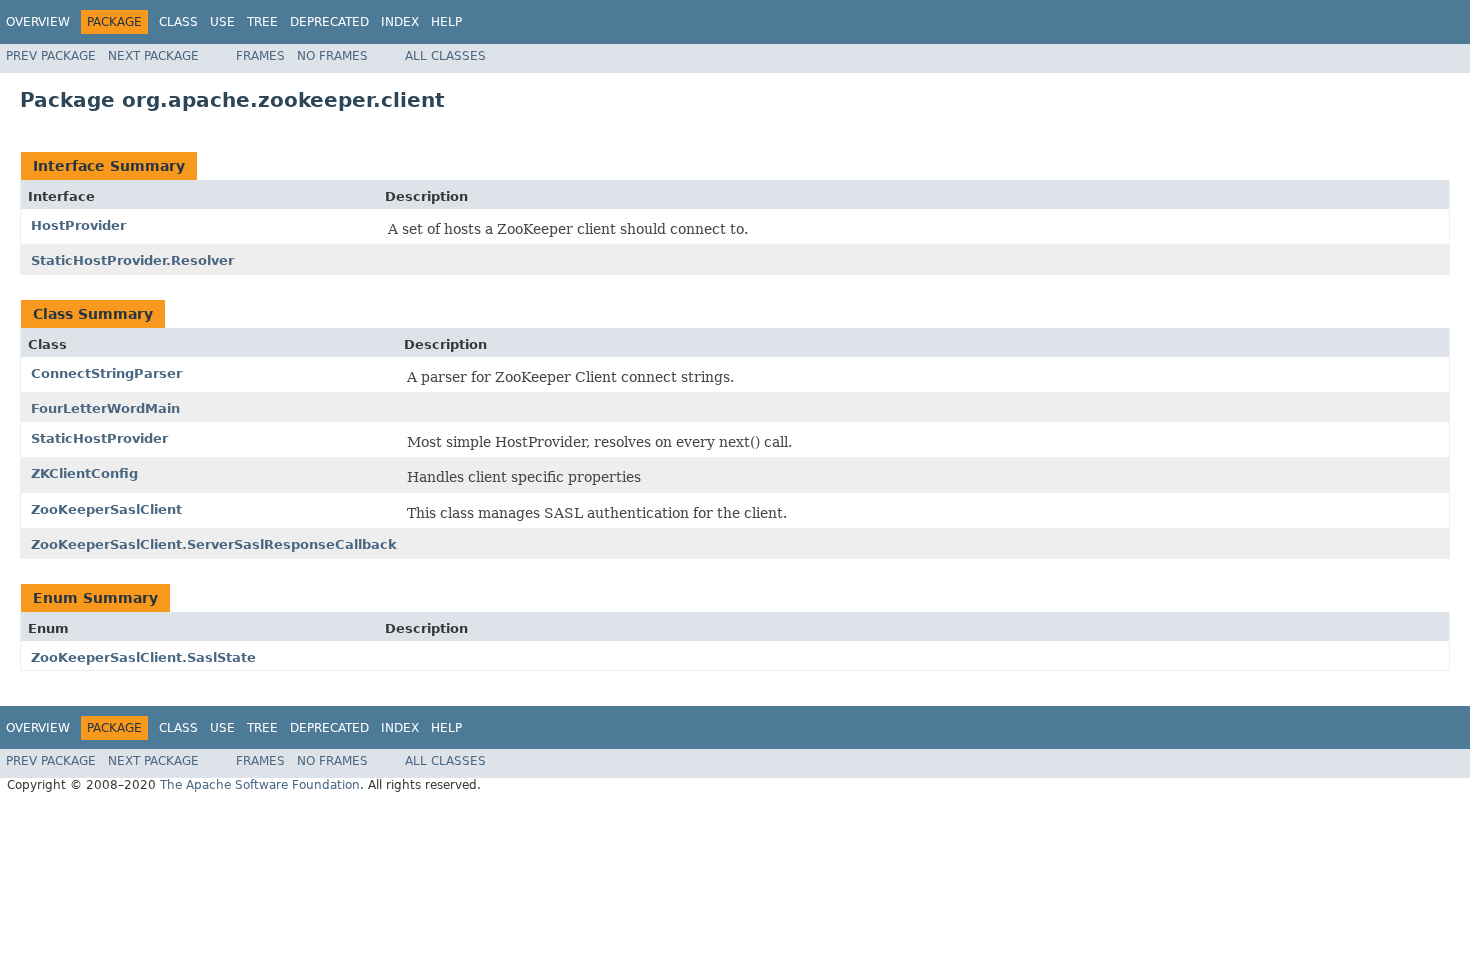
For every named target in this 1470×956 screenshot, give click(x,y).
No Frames (332, 56)
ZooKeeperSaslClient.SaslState (143, 657)
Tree (262, 22)
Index (400, 22)
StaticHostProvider (99, 438)
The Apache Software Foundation (260, 785)
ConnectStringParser (106, 373)
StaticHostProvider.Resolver (132, 260)
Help (446, 22)
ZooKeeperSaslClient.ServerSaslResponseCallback (214, 544)
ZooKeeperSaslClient (106, 509)
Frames (260, 56)
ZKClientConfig (84, 473)
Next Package (153, 56)
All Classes (445, 56)
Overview (38, 22)
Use (222, 22)
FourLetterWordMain (105, 408)
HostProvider (78, 225)
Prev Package (51, 56)
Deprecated (329, 22)
